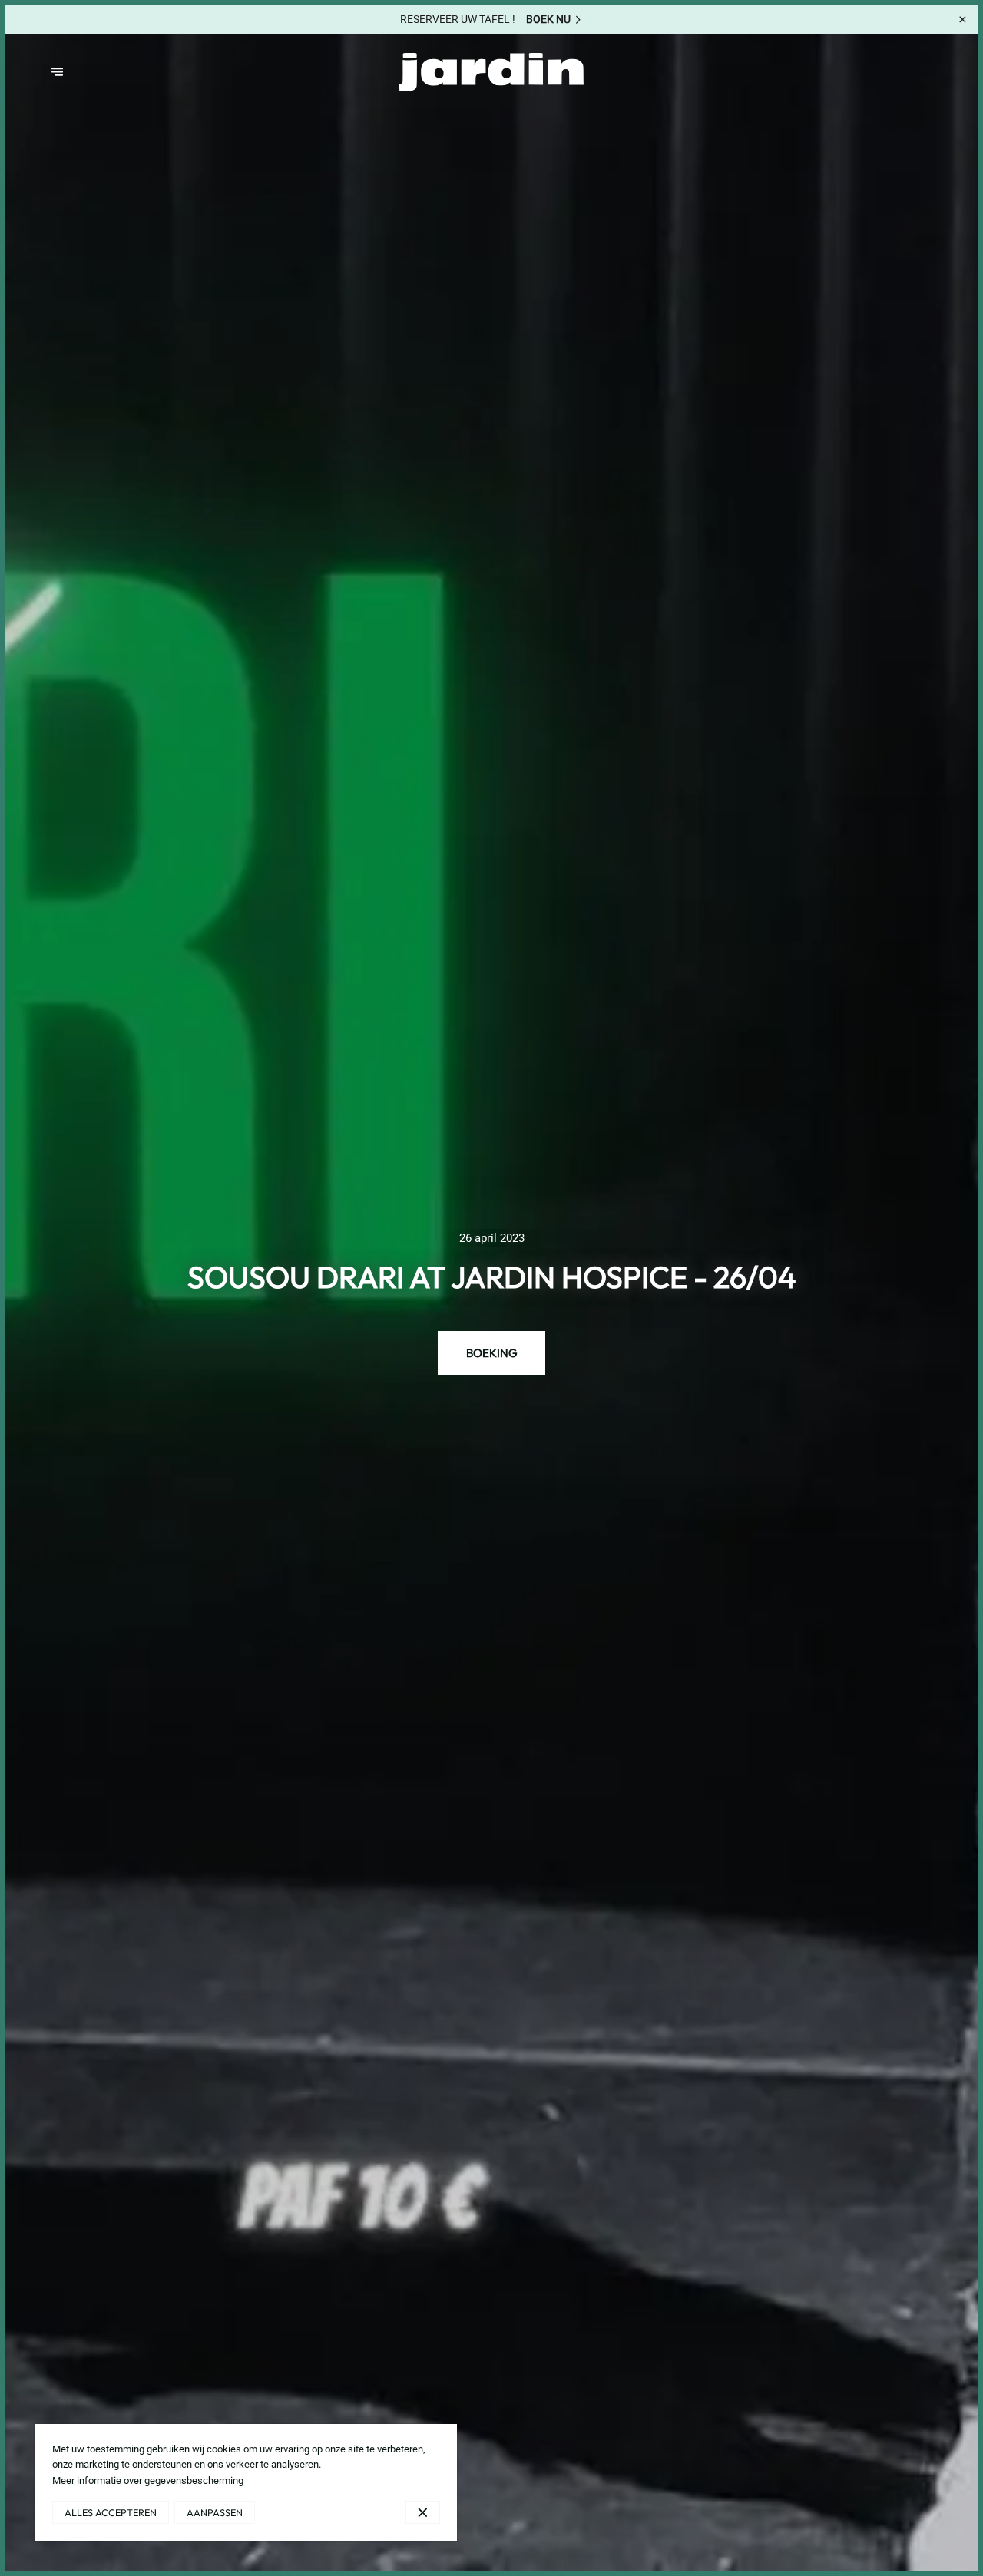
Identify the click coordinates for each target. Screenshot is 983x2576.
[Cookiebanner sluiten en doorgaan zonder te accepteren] (423, 2512)
